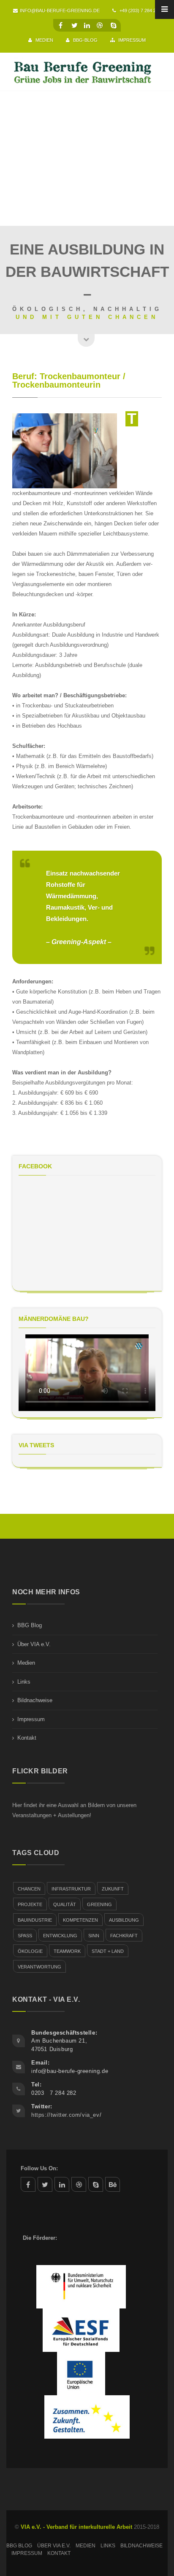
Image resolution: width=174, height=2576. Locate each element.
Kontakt (27, 1738)
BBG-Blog (85, 40)
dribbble (79, 2184)
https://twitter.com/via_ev (65, 2115)
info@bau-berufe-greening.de (60, 11)
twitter (45, 2184)
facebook (28, 2184)
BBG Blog (30, 1625)
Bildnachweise (35, 1700)
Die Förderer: (40, 2238)
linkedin (62, 2184)
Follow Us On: (39, 2168)
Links (24, 1682)
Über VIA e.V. (34, 1644)
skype (96, 2184)
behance (113, 2184)
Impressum (131, 40)
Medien (44, 40)
